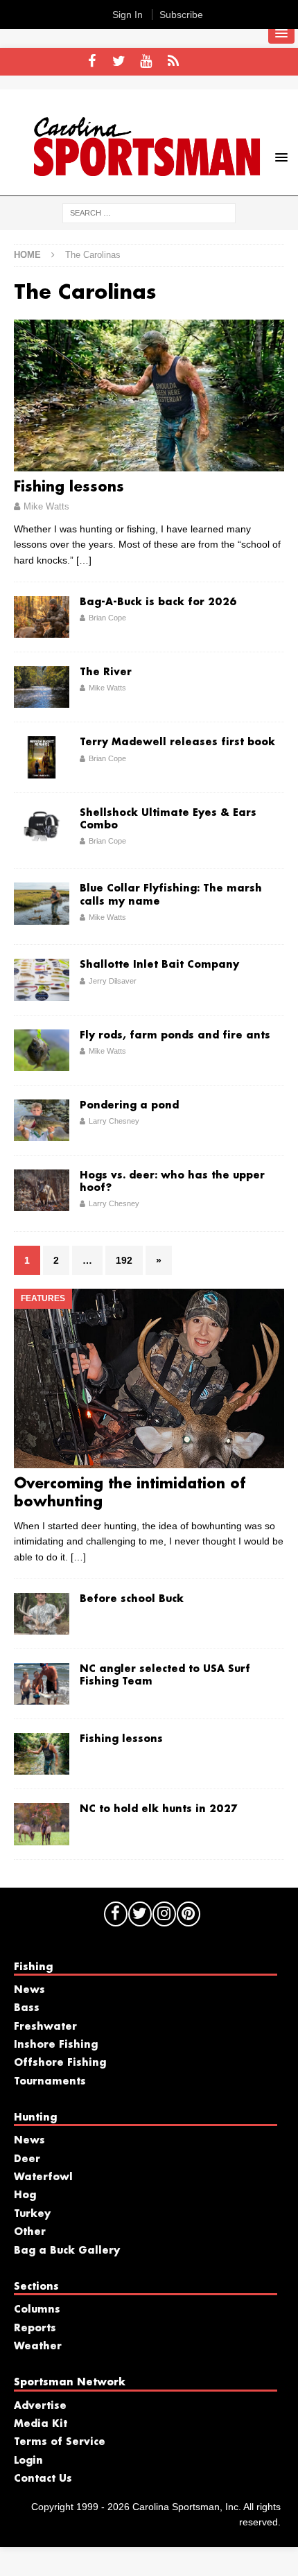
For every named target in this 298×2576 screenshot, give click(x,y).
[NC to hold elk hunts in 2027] (42, 1824)
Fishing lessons (69, 487)
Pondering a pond (129, 1106)
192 (124, 1260)
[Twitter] (119, 62)
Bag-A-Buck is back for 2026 (158, 602)
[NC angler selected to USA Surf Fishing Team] (42, 1684)
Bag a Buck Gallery (67, 2251)
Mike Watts (46, 506)
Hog (25, 2195)
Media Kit (41, 2424)
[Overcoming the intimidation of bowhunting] (149, 1378)
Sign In (128, 15)
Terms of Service (60, 2442)
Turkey (32, 2214)
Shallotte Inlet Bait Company (159, 965)
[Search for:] (149, 212)
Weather (38, 2347)
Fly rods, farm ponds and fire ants (175, 1036)
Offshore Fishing (60, 2063)
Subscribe (181, 15)
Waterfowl (43, 2177)
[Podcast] (173, 62)
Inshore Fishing (56, 2045)
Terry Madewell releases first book (177, 742)
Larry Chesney (114, 1121)
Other (30, 2232)
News (29, 1990)
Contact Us (43, 2479)
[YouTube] (146, 62)
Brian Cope (107, 618)
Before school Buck (132, 1599)
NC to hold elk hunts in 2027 (159, 1809)
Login (28, 2461)
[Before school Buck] (42, 1614)
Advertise (40, 2406)
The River (106, 672)
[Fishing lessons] (149, 395)
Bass (27, 2008)
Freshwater (45, 2027)
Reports (35, 2329)
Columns (37, 2310)
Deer (27, 2159)
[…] (84, 560)
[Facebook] (92, 62)
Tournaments (50, 2082)
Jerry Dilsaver (113, 981)
